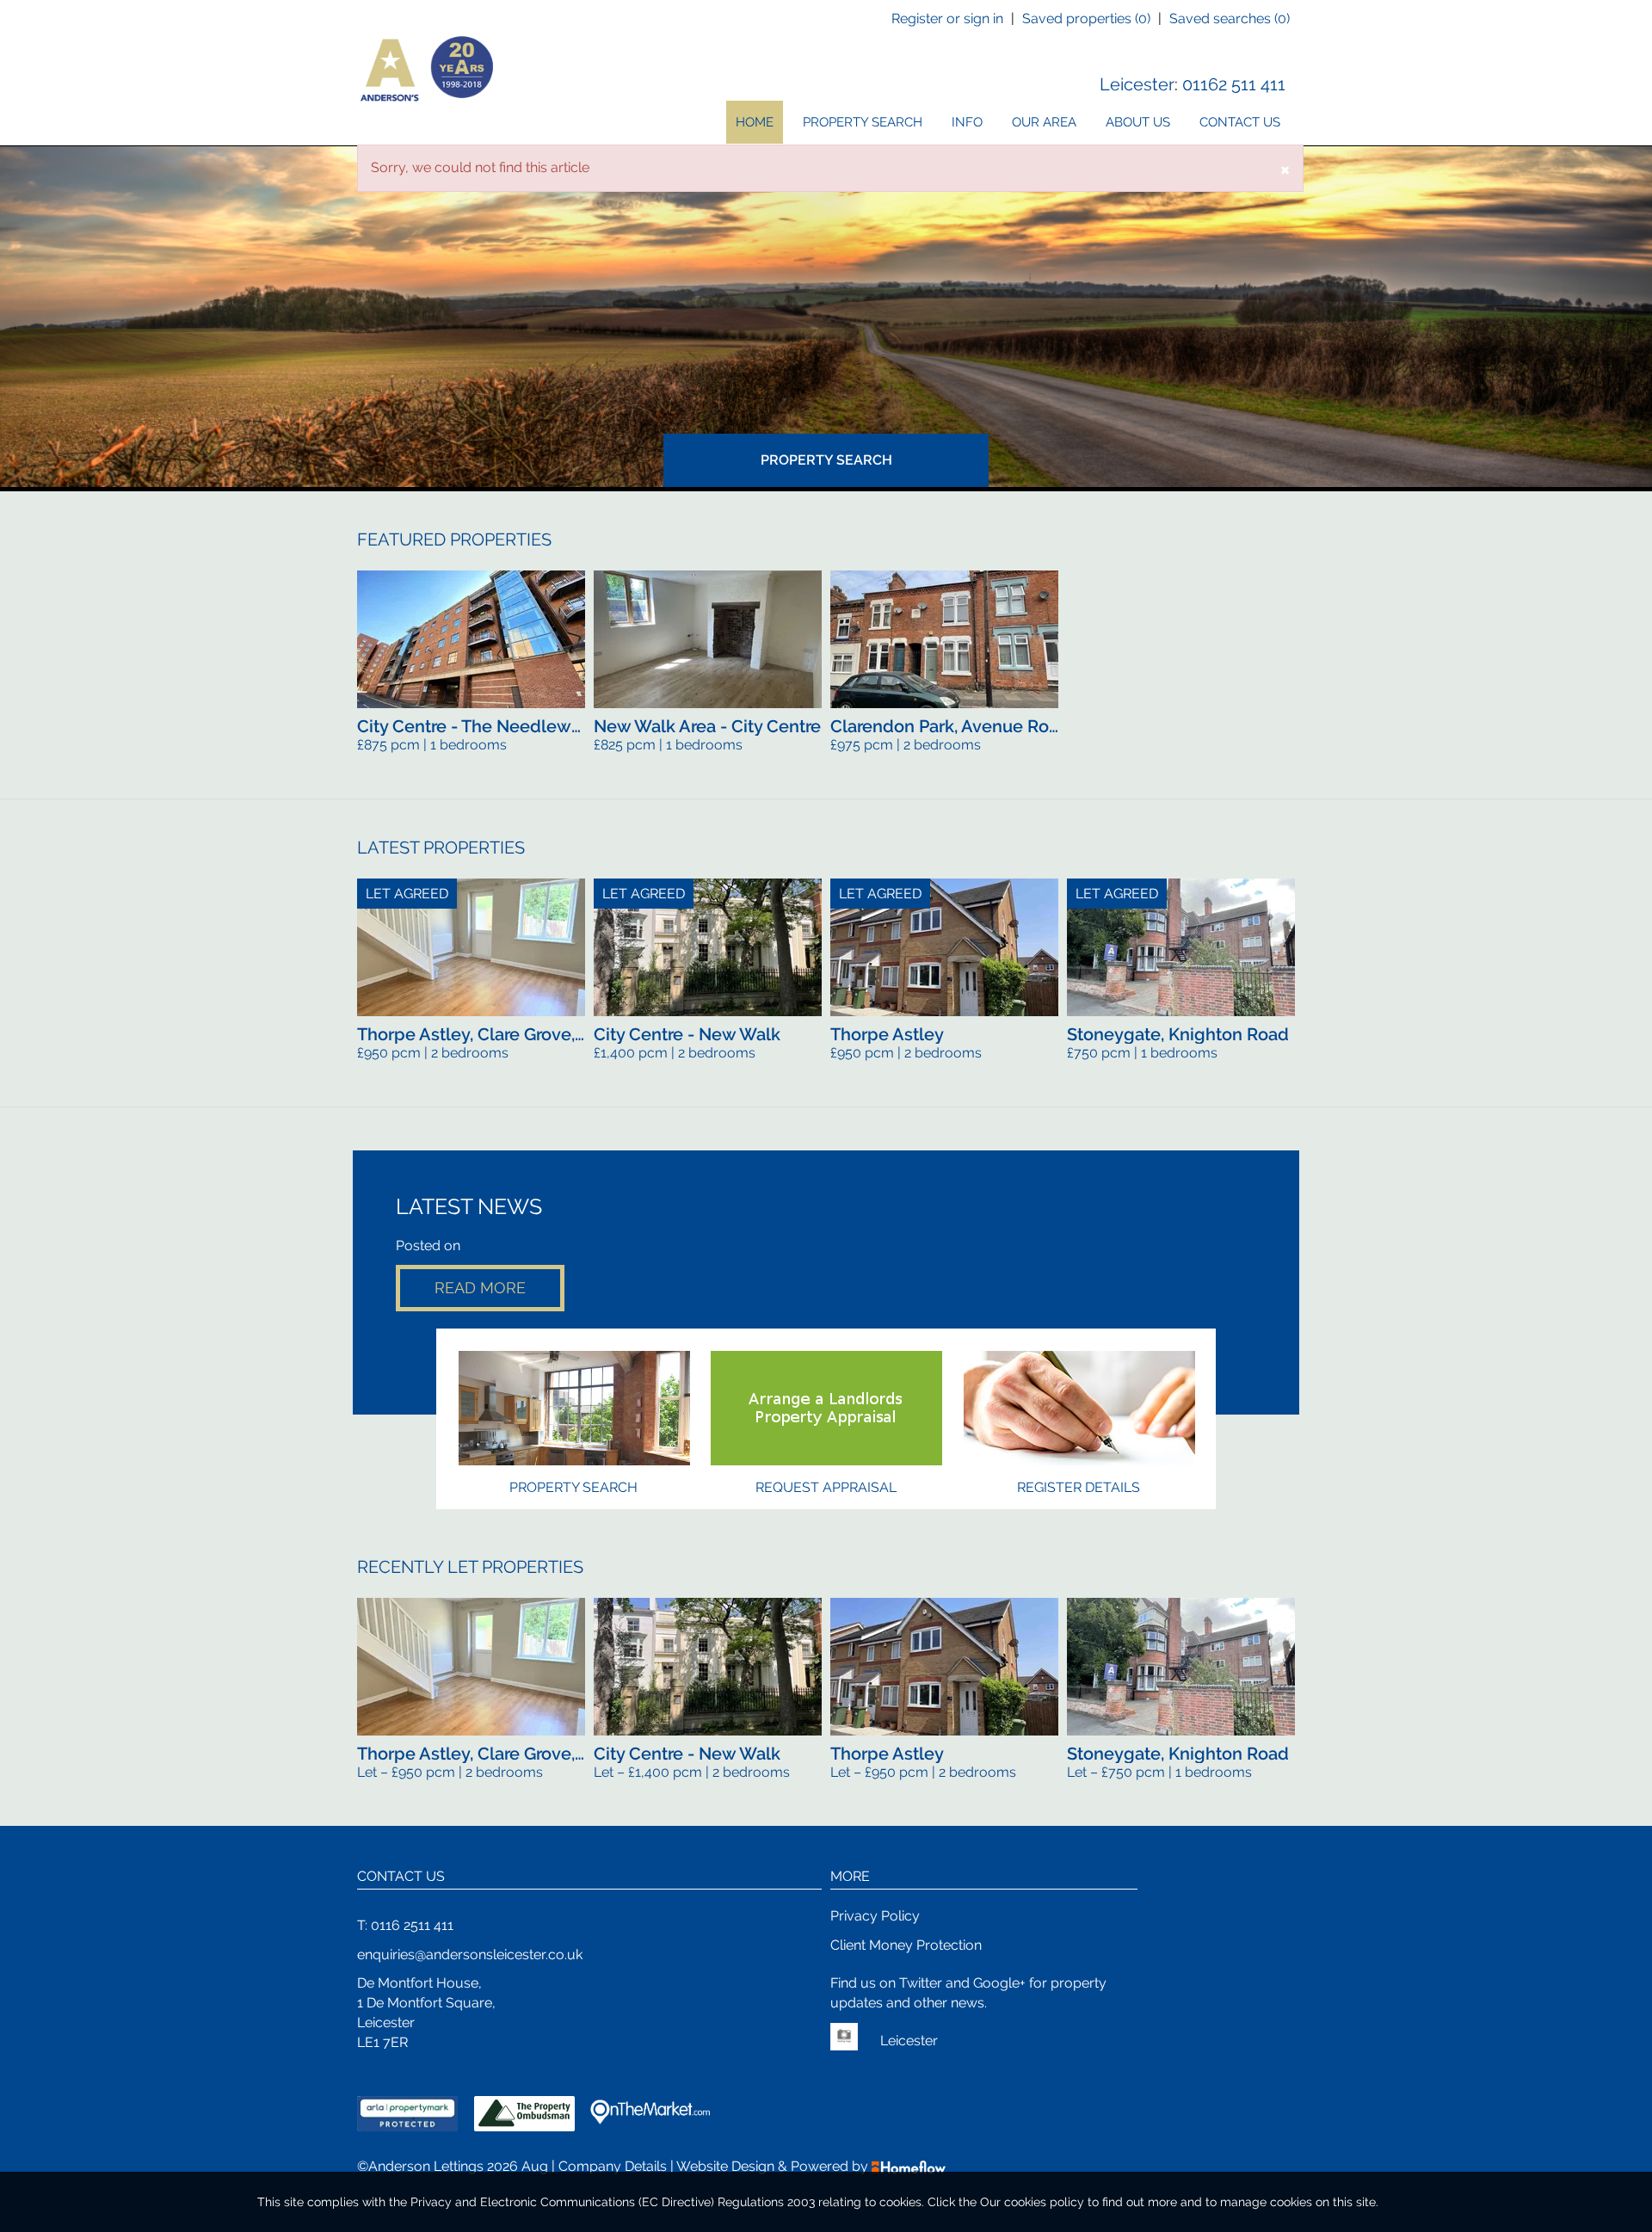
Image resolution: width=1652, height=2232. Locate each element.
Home (755, 122)
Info (967, 122)
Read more (480, 1288)
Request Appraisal (826, 1487)
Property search (573, 1487)
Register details (1079, 1487)
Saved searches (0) (1230, 18)
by (862, 2166)
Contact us (1240, 122)
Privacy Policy (875, 1916)
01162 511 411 (1234, 84)
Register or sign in (947, 18)
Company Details (613, 2166)
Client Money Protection (906, 1945)
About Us (1138, 122)
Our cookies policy (1034, 2202)
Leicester (1137, 84)
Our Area (1044, 122)
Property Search (863, 122)
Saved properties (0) (1086, 18)
